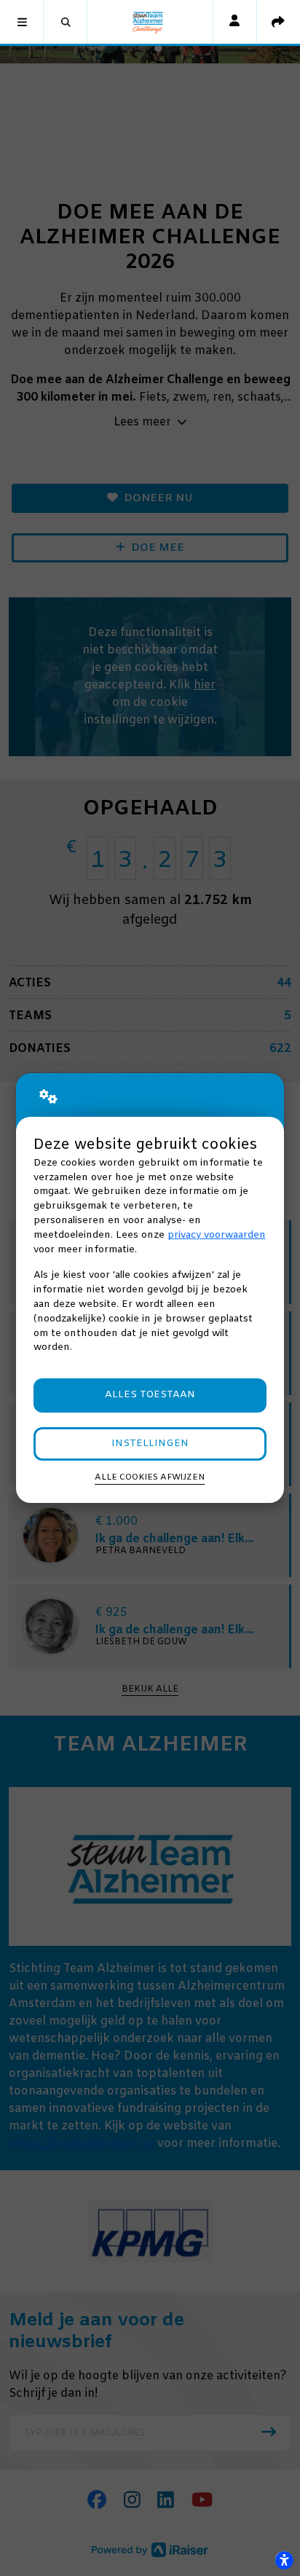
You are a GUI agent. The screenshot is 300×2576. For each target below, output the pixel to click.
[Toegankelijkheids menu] (284, 2560)
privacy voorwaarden (217, 1235)
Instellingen (150, 1444)
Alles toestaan (150, 1395)
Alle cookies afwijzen (150, 1477)
